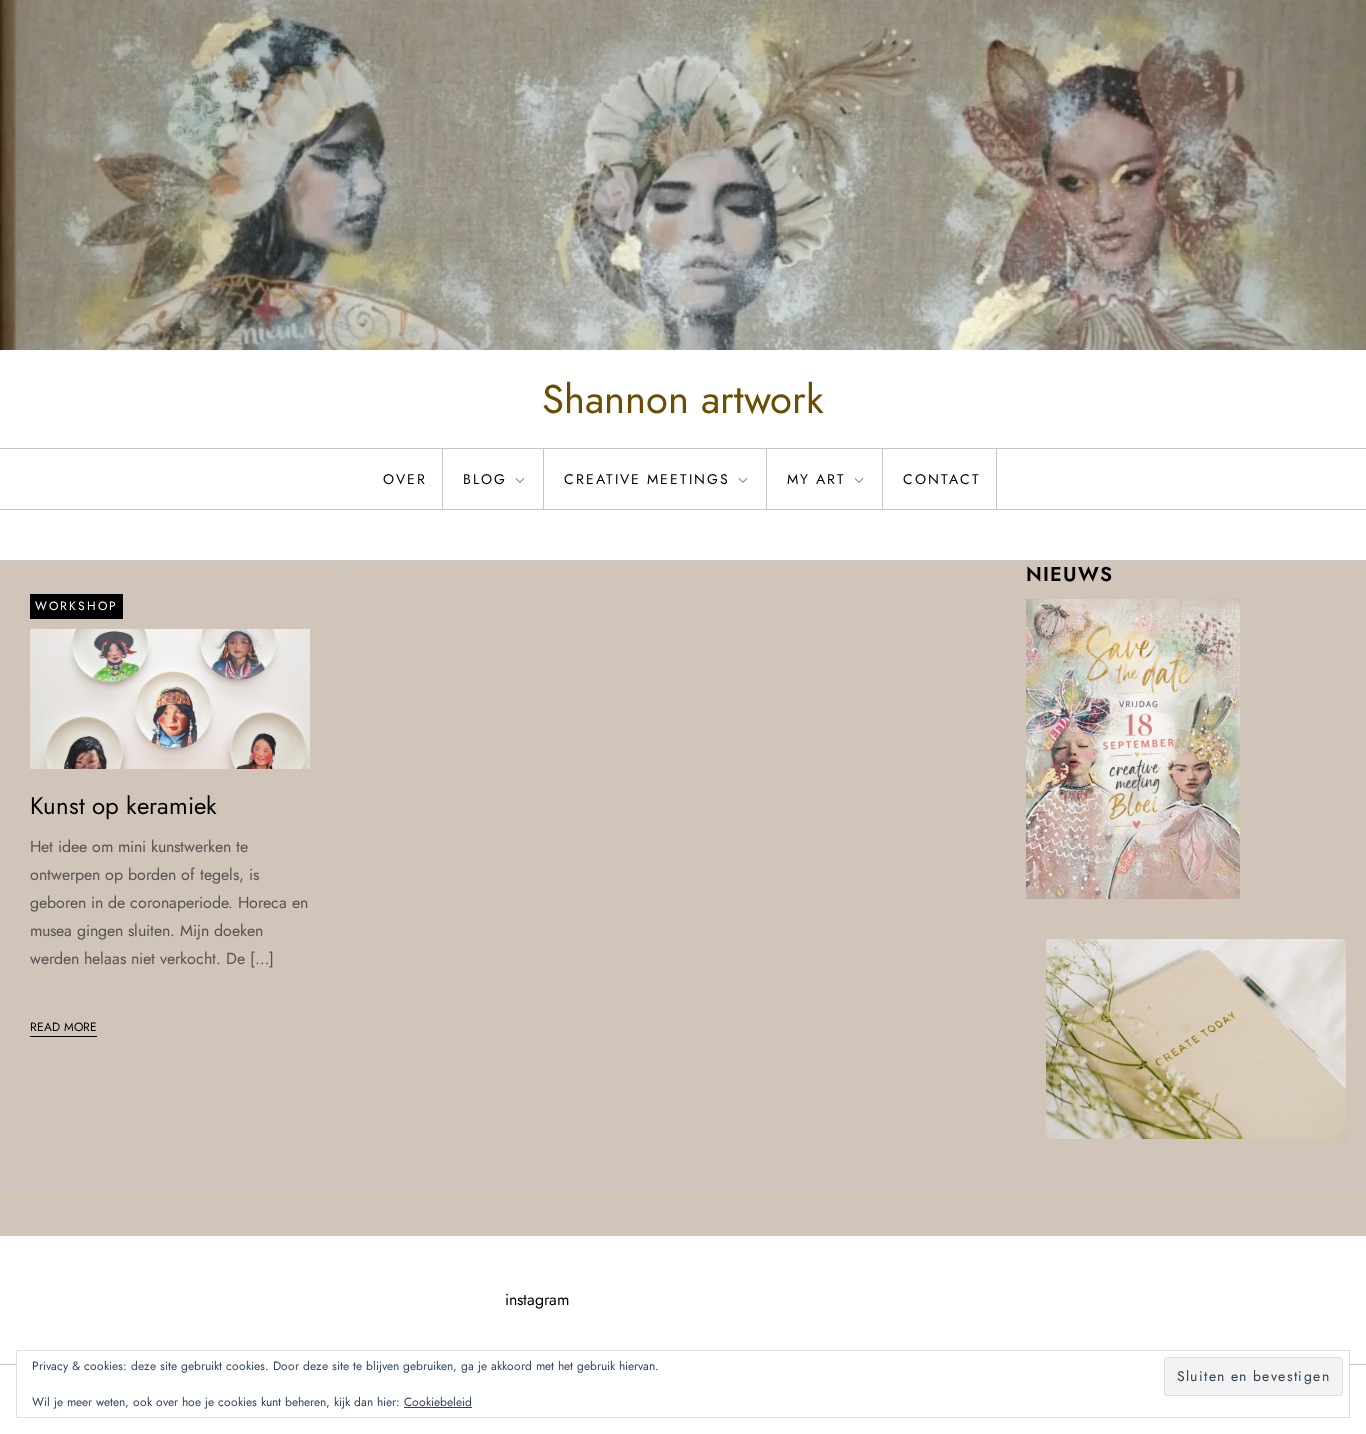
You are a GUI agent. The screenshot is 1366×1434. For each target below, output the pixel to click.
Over (405, 479)
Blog (485, 479)
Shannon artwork (683, 399)
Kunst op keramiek (123, 805)
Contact (942, 479)
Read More (63, 1027)
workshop (76, 606)
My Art (816, 479)
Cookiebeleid (438, 1402)
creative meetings (647, 479)
